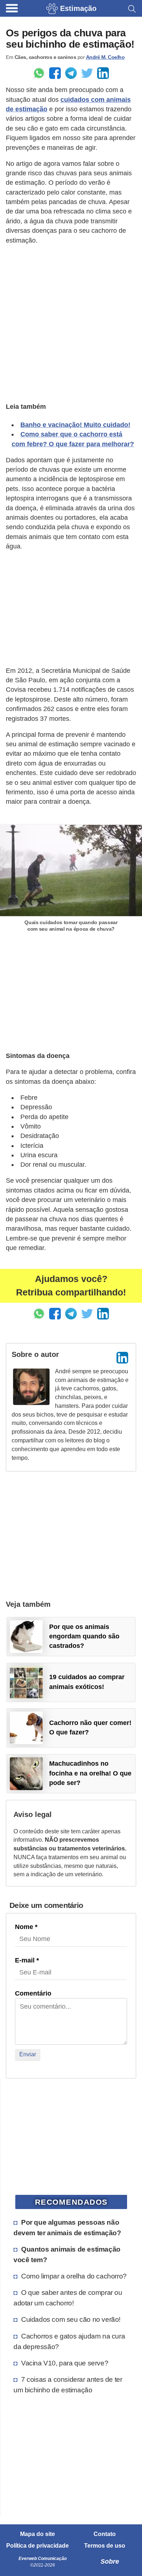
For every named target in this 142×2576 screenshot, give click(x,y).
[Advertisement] (71, 323)
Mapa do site (38, 2534)
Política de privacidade (38, 2546)
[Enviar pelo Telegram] (71, 73)
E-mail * (27, 1960)
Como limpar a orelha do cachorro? (74, 2276)
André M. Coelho (105, 57)
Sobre (110, 2561)
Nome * (26, 1927)
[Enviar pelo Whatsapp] (39, 73)
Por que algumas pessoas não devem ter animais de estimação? (67, 2227)
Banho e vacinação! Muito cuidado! (75, 425)
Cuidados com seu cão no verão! (71, 2319)
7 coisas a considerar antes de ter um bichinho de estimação (68, 2385)
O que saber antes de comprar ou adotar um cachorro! (68, 2298)
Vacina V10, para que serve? (65, 2363)
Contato (105, 2534)
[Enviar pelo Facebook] (55, 73)
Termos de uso (105, 2546)
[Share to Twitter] (87, 73)
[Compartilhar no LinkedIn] (103, 73)
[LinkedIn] (122, 1358)
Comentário (33, 1993)
